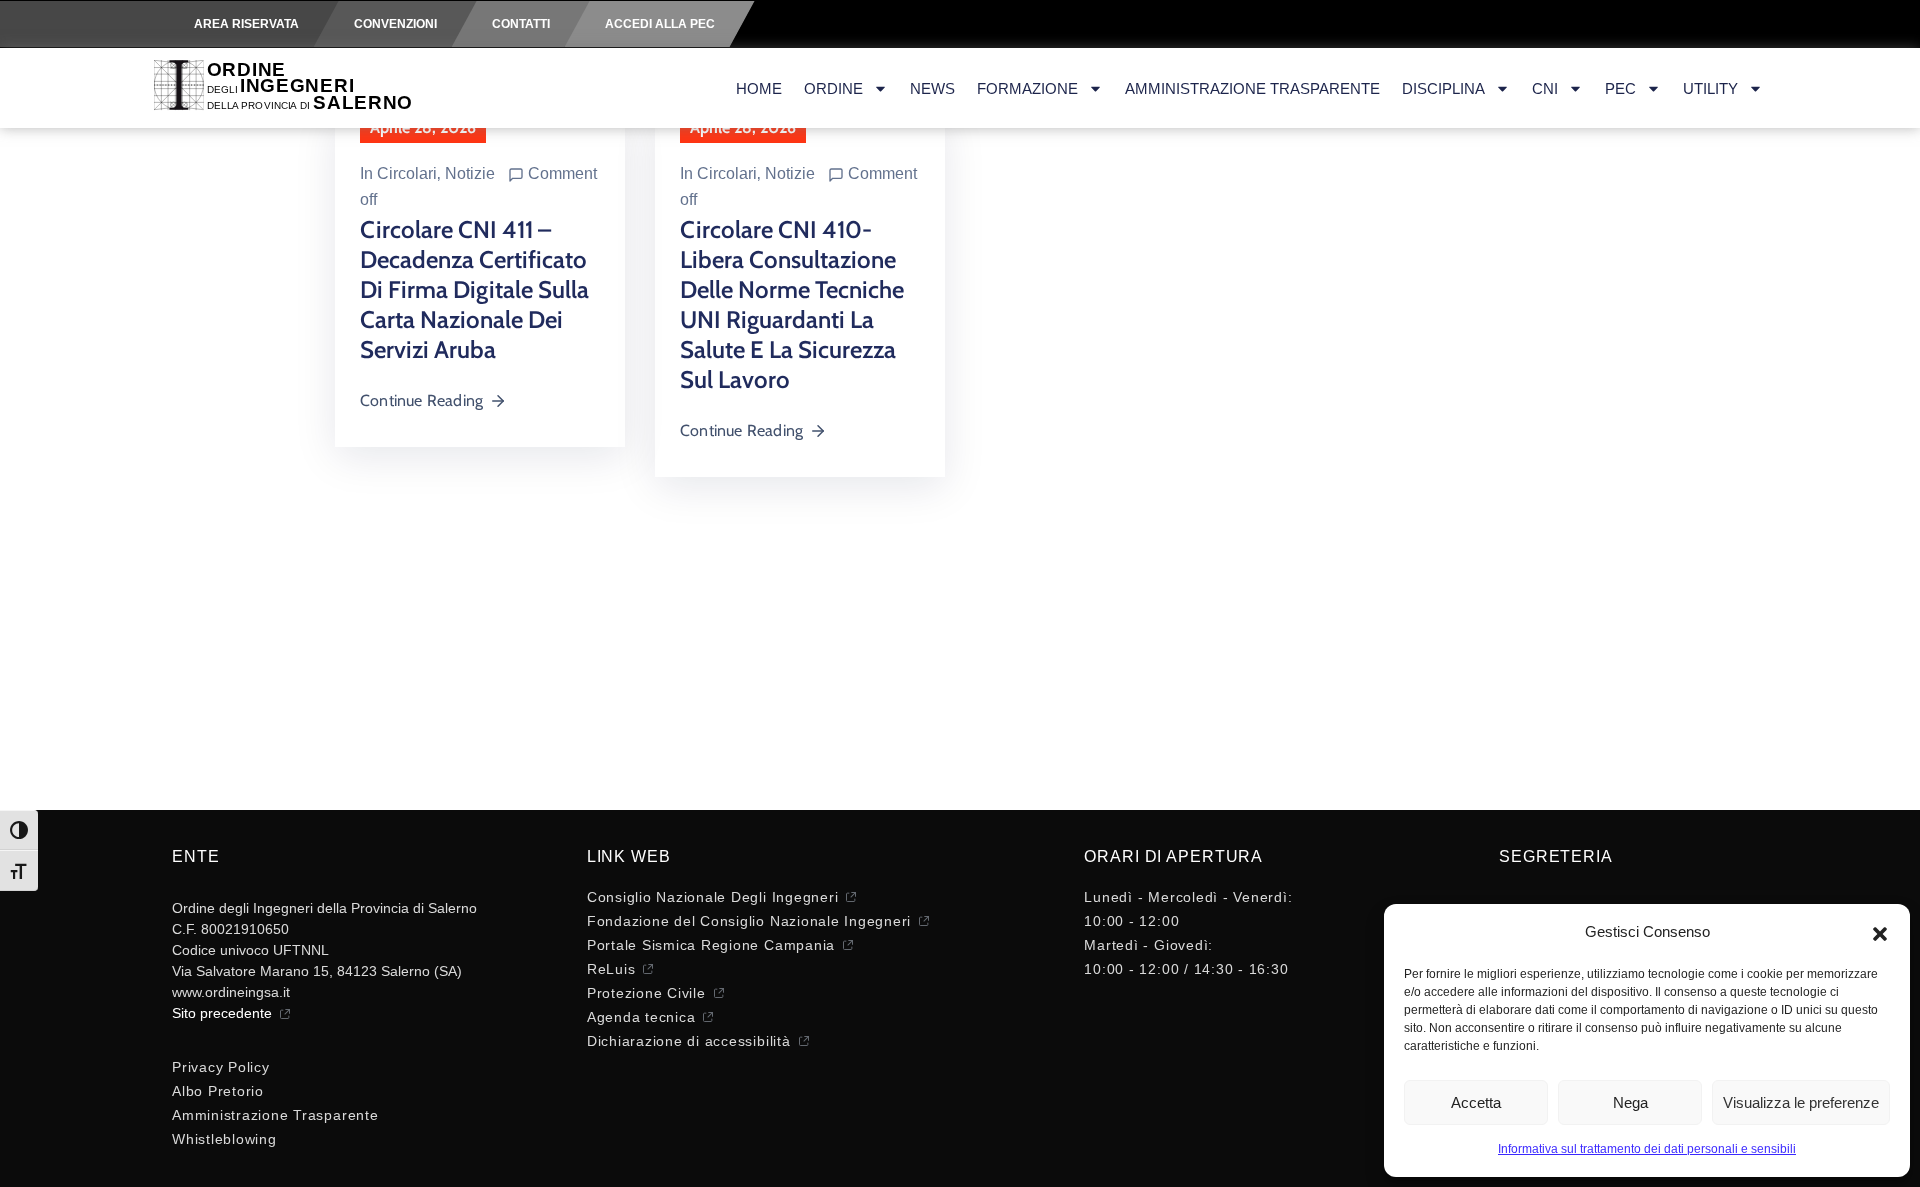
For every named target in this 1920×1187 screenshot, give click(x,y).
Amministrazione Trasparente (1252, 88)
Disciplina (1443, 88)
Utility (1710, 88)
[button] (1880, 932)
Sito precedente (222, 1013)
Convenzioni (395, 24)
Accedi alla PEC (660, 24)
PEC (1620, 88)
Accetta (1476, 1102)
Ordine (833, 88)
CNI (1545, 88)
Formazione (1027, 88)
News (932, 88)
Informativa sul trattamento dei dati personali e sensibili (1647, 1149)
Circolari (407, 173)
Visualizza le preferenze (1801, 1102)
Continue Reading (421, 400)
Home (759, 88)
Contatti (521, 24)
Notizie (470, 173)
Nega (1630, 1102)
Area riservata (246, 24)
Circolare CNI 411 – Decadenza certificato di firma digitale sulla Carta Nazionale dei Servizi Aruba (474, 289)
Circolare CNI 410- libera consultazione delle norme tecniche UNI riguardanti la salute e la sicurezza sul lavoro (792, 304)
